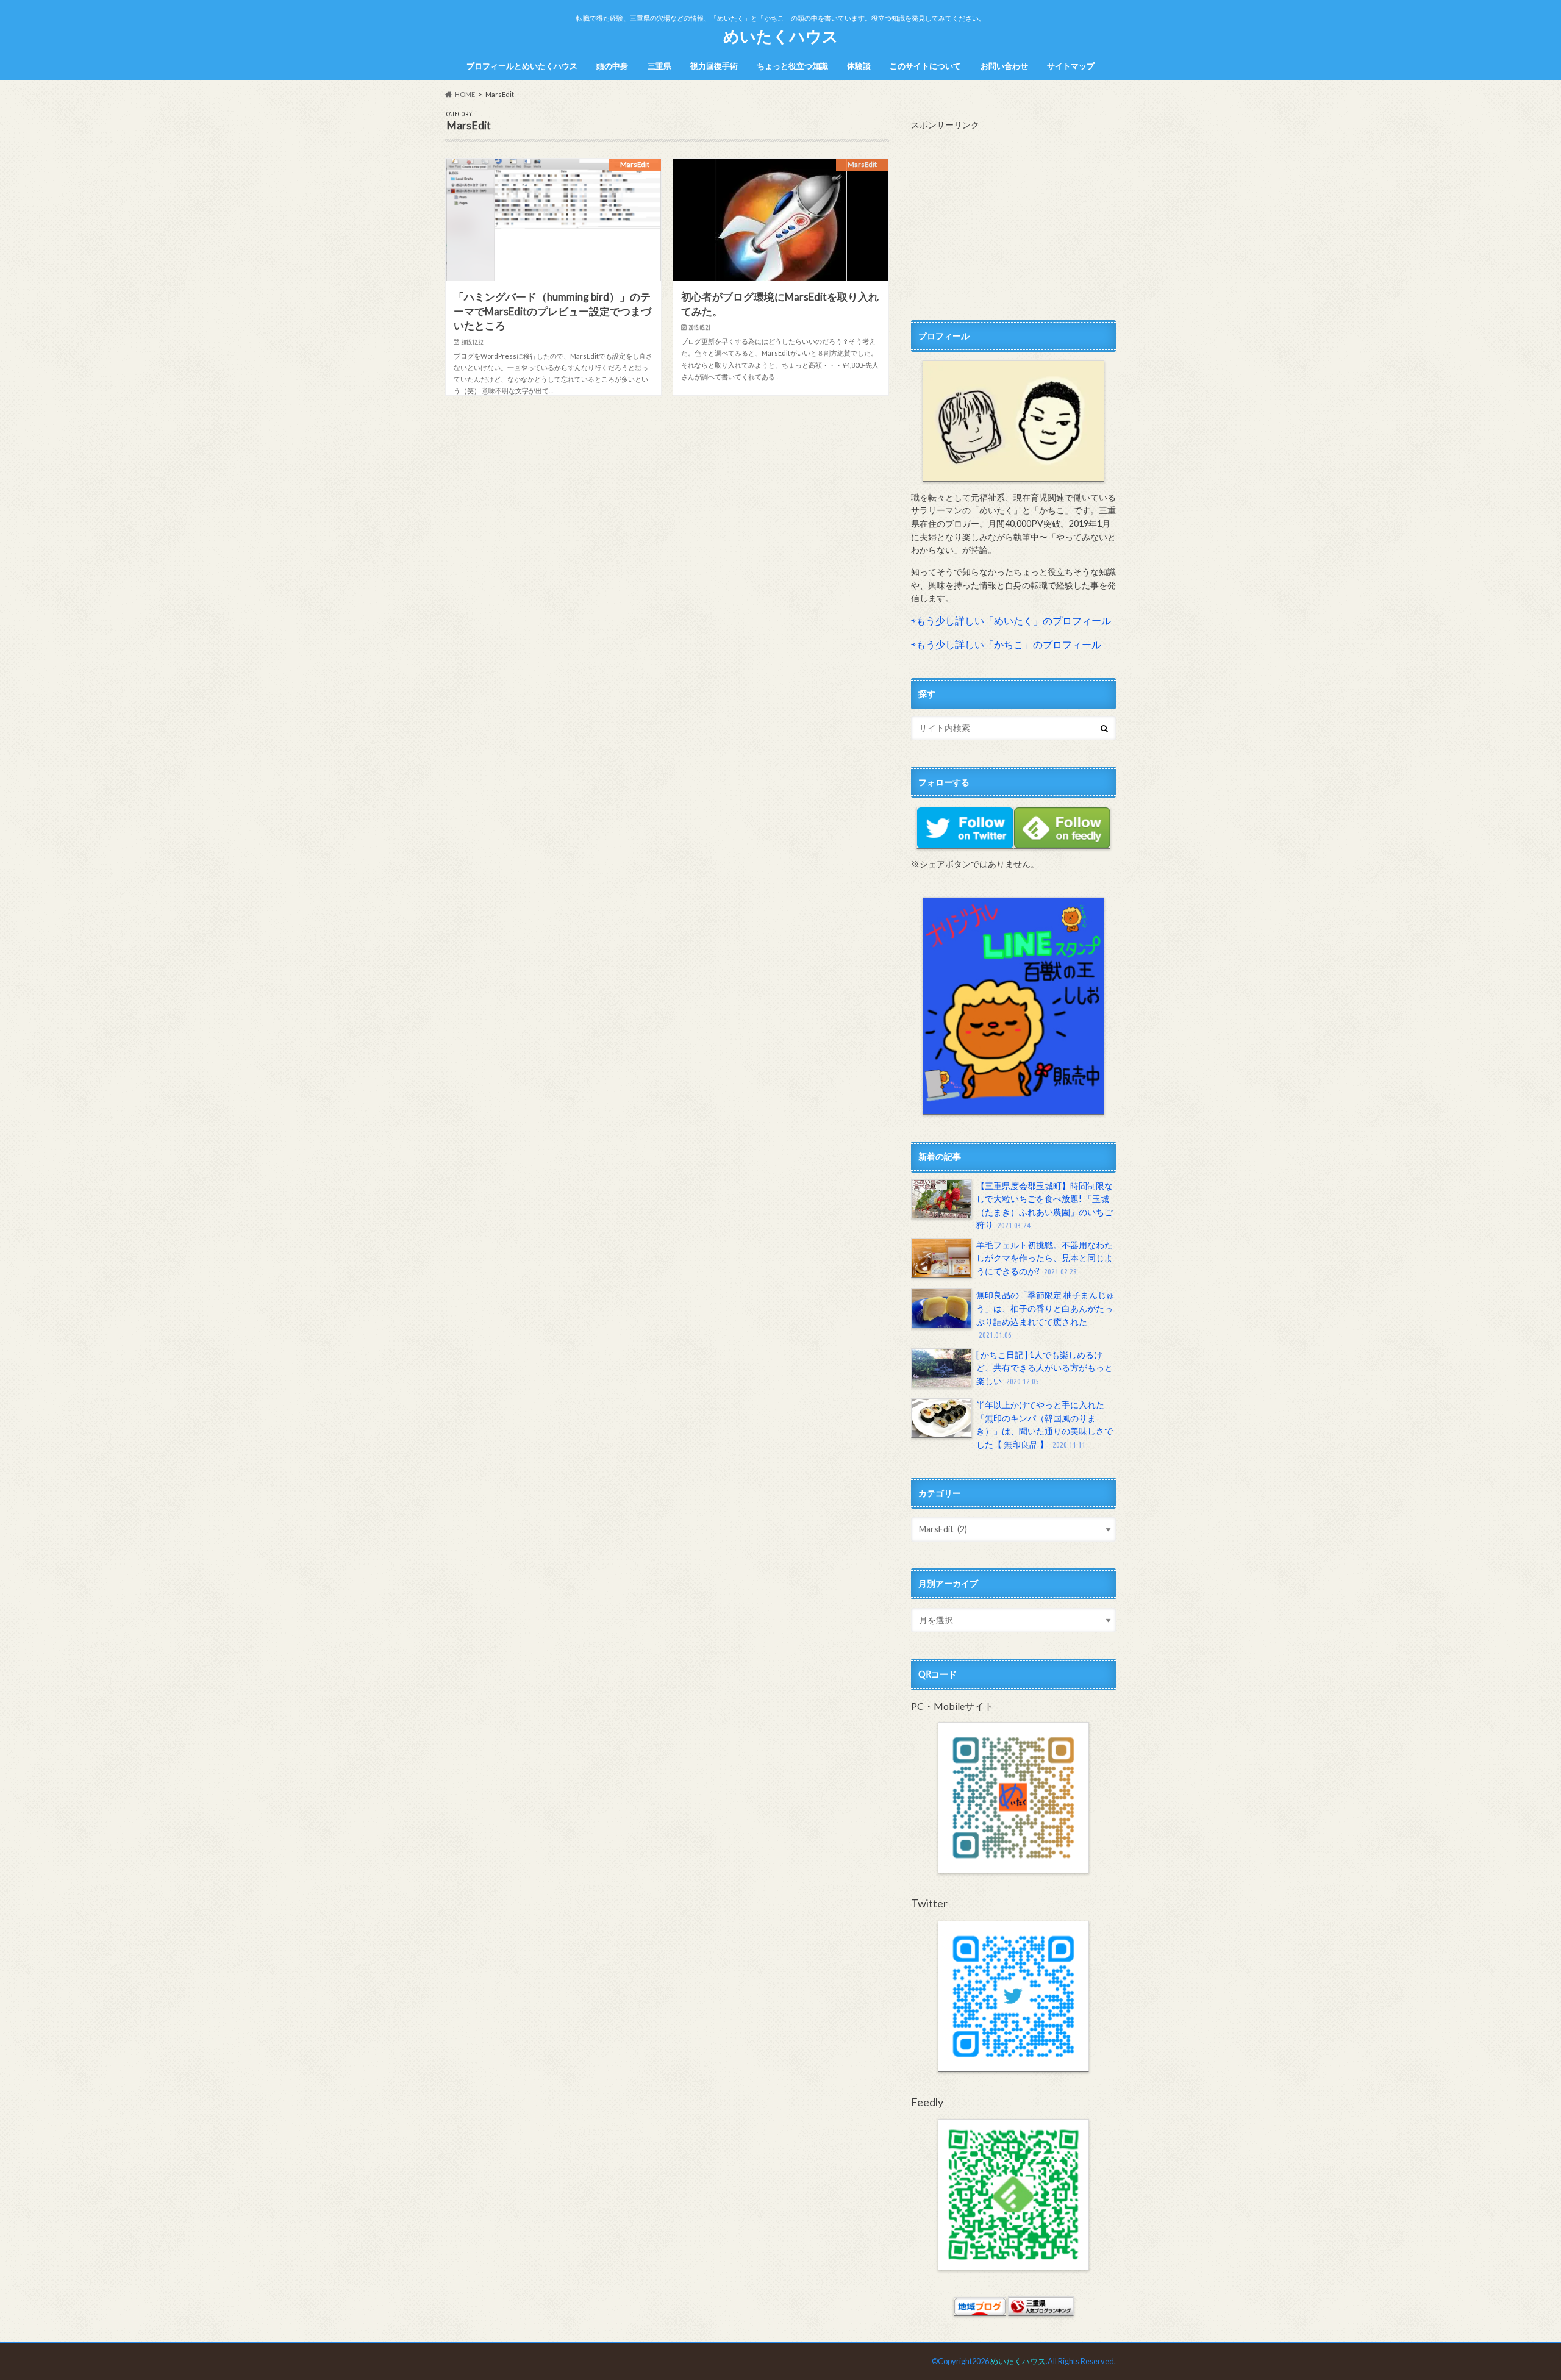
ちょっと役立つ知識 (792, 66)
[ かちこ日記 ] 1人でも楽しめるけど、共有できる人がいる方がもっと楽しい (1045, 1368)
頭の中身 (612, 66)
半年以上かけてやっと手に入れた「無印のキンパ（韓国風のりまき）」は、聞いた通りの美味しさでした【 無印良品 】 (1045, 1424)
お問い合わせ (1004, 66)
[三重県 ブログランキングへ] (1041, 2310)
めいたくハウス (781, 36)
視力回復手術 (714, 66)
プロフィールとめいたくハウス (522, 66)
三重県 (659, 66)
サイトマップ (1071, 66)
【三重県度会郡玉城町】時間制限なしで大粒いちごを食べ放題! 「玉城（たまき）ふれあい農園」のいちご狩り (1045, 1206)
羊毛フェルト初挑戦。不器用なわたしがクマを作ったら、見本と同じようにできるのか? (1045, 1258)
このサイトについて (925, 66)
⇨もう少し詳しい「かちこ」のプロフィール (1006, 644)
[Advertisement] (1013, 216)
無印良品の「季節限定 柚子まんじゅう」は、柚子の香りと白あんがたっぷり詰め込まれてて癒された (1045, 1314)
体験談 (859, 66)
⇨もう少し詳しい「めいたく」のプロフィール (1011, 620)
